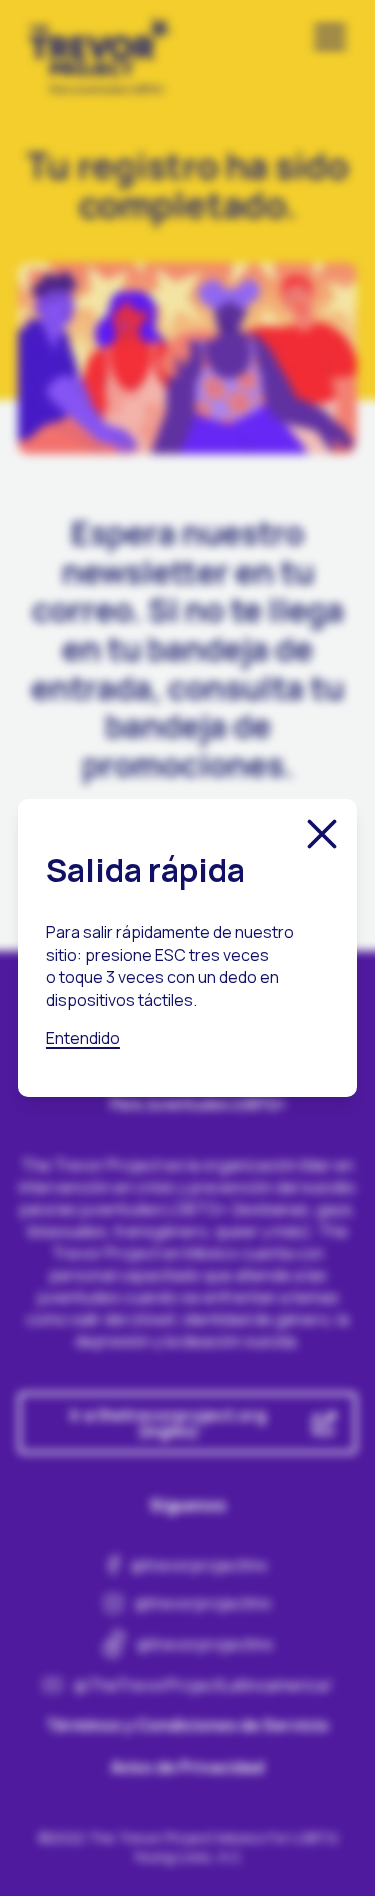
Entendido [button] (83, 1038)
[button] (322, 834)
